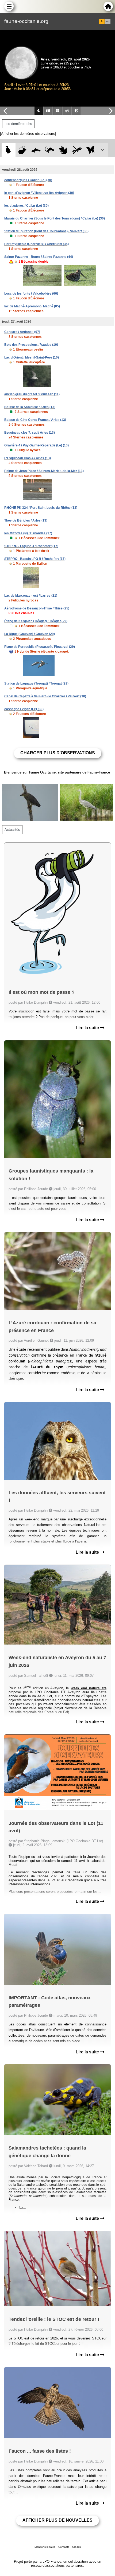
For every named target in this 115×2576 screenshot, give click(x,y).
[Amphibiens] (63, 150)
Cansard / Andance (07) (22, 332)
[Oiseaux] (8, 150)
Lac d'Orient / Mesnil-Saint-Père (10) (32, 357)
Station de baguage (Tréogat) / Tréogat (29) (36, 683)
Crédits (76, 2547)
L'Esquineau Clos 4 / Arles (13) (28, 458)
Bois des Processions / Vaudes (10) (31, 345)
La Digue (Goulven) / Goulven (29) (30, 634)
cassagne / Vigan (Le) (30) (24, 709)
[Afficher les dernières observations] (28, 134)
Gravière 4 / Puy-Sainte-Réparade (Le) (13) (37, 445)
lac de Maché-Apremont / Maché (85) (32, 306)
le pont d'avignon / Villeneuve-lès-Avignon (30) (39, 193)
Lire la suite (88, 1028)
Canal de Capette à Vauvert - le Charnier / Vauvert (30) (45, 696)
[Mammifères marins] (36, 150)
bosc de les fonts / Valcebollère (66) (31, 294)
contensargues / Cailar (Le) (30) (28, 180)
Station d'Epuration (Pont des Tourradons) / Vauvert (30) (46, 231)
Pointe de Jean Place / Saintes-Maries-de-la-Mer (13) (44, 471)
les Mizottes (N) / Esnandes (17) (28, 533)
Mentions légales (45, 2547)
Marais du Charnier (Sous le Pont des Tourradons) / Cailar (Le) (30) (55, 218)
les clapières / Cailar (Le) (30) (26, 206)
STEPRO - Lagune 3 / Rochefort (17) (31, 546)
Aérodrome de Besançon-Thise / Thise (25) (37, 608)
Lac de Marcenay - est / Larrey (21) (31, 596)
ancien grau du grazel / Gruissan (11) (32, 394)
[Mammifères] (22, 150)
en (108, 21)
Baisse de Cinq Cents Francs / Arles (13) (35, 420)
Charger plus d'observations (58, 753)
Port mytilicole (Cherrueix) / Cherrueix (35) (37, 244)
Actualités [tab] (12, 830)
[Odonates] (77, 150)
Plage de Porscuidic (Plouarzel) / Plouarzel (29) (40, 647)
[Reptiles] (50, 150)
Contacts (64, 2547)
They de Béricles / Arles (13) (26, 520)
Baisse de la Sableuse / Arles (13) (30, 407)
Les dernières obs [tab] (18, 124)
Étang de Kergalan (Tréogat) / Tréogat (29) (36, 621)
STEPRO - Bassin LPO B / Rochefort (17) (35, 559)
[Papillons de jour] (91, 150)
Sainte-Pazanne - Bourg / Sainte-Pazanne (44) (39, 257)
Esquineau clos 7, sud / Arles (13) (30, 433)
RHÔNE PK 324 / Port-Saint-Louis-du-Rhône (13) (41, 508)
